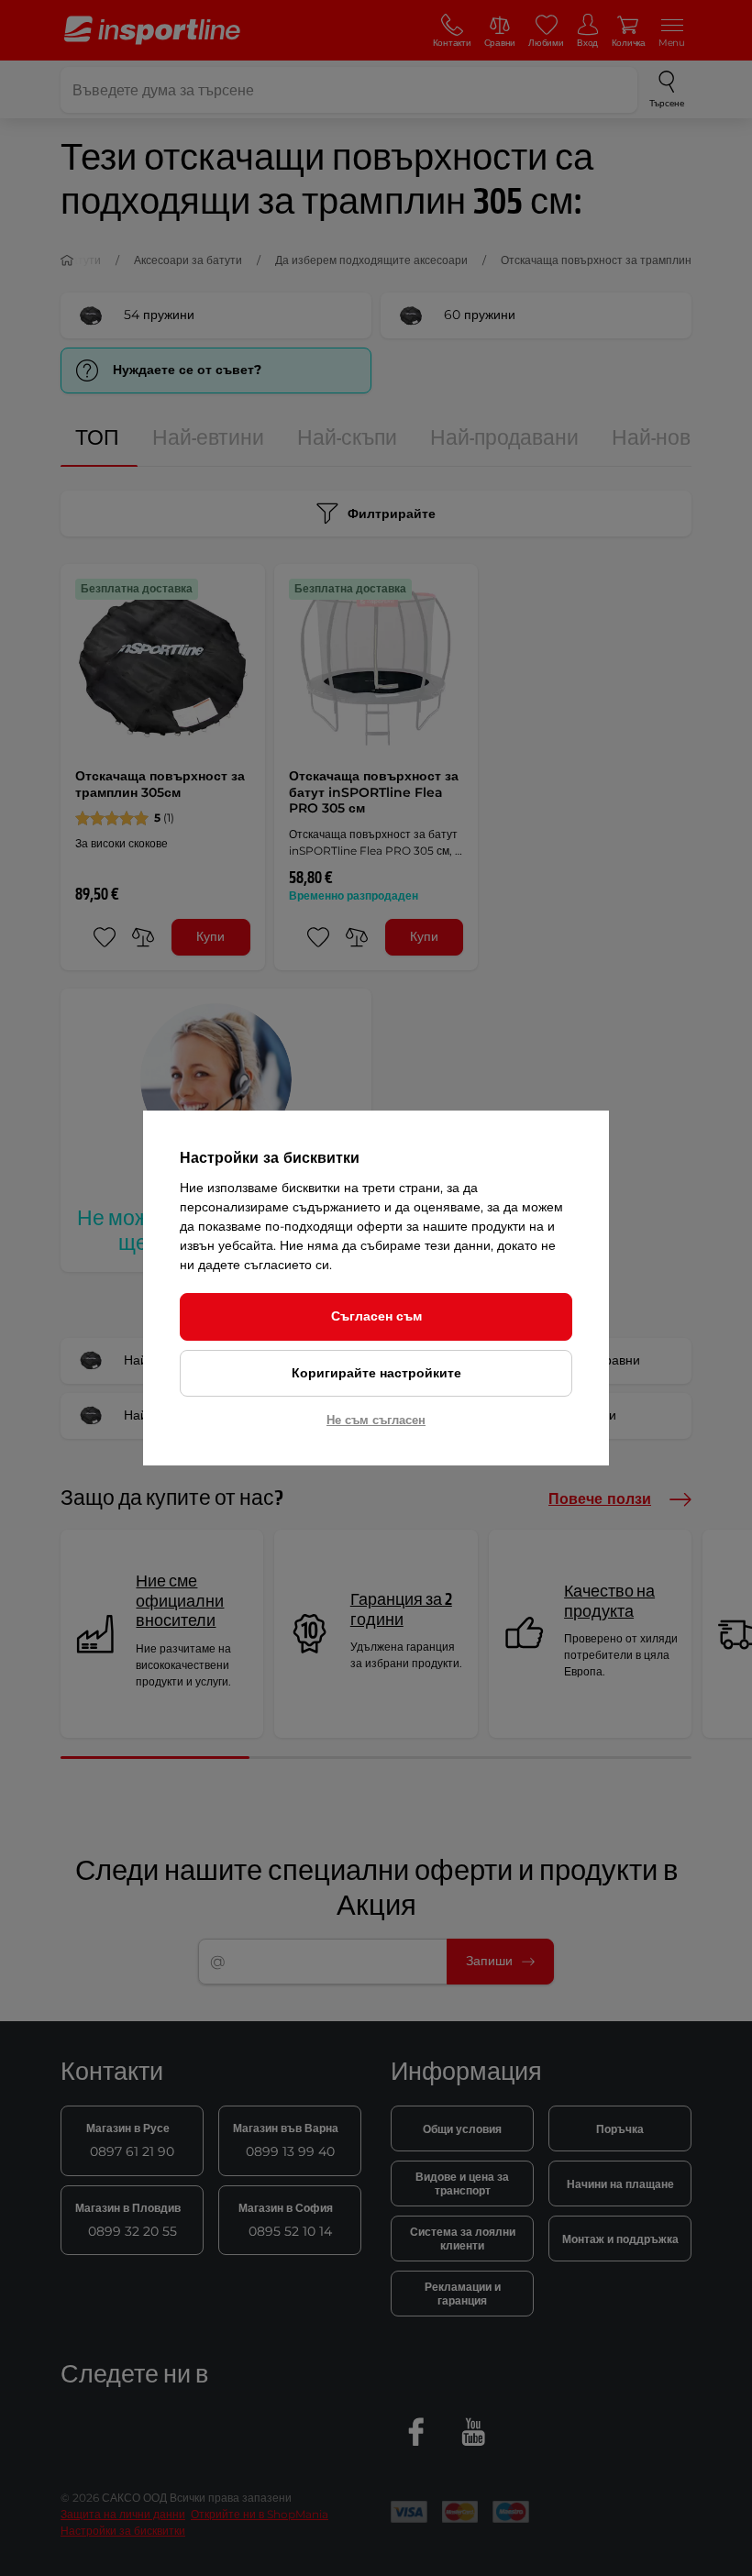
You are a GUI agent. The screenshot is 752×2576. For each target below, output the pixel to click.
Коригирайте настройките (376, 1373)
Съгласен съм (376, 1316)
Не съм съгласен (376, 1420)
